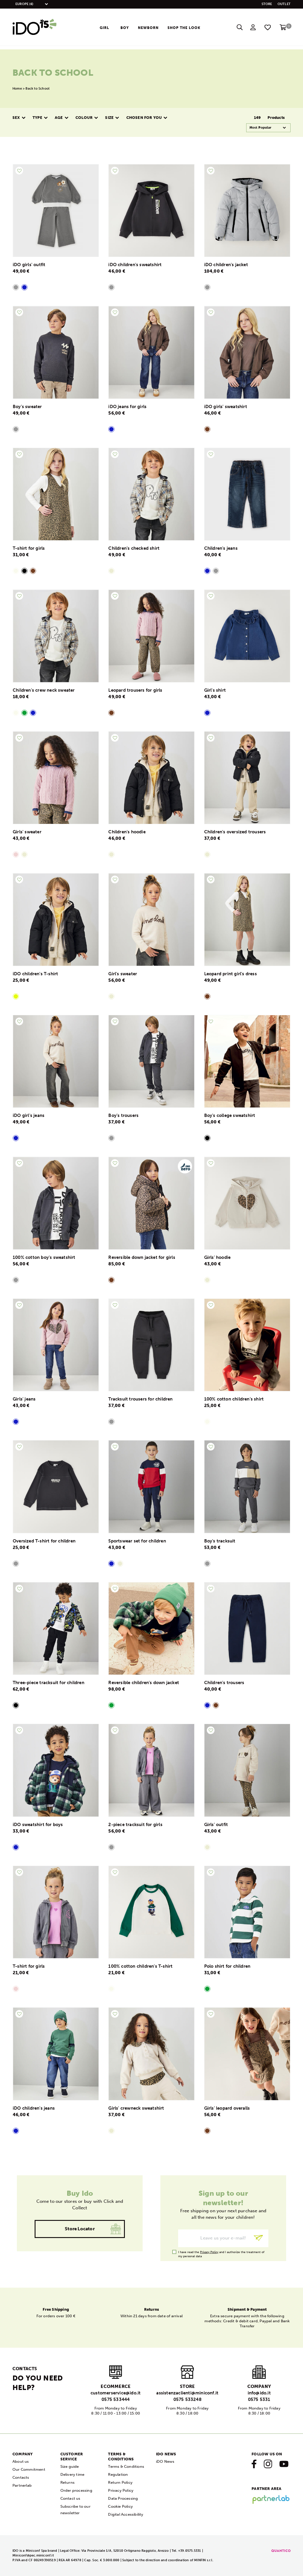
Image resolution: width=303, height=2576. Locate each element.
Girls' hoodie (217, 1257)
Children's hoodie (127, 832)
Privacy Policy (209, 2252)
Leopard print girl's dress (231, 974)
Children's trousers (224, 1683)
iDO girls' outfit (29, 265)
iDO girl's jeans (29, 1115)
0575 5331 (259, 2399)
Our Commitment (29, 2469)
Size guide (70, 2466)
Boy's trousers (123, 1115)
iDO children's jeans (34, 2108)
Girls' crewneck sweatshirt (136, 2108)
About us (21, 2461)
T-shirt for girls (29, 548)
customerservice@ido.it (116, 2393)
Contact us (70, 2498)
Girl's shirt (215, 690)
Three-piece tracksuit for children (49, 1683)
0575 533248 (187, 2399)
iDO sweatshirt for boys (38, 1825)
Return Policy (120, 2482)
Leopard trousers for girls (135, 690)
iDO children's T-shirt (35, 974)
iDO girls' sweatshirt (226, 407)
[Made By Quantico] (281, 2551)
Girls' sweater (27, 832)
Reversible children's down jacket (144, 1683)
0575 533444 (116, 2399)
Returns (67, 2482)
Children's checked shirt (134, 548)
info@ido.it (259, 2393)
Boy (125, 28)
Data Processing (123, 2498)
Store (267, 4)
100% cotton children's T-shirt (140, 1966)
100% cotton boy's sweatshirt (44, 1257)
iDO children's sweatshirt (135, 265)
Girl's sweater (123, 974)
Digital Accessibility (126, 2514)
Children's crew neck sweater (44, 690)
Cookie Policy (120, 2506)
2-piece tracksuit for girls (135, 1825)
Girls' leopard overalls (227, 2108)
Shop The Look (184, 28)
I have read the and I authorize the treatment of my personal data (221, 2252)
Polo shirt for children (227, 1966)
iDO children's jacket (226, 265)
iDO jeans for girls (127, 407)
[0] (283, 29)
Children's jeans (221, 548)
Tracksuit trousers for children (140, 1399)
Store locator (80, 2229)
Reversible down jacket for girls (142, 1257)
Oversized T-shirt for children (44, 1541)
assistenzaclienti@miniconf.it (187, 2393)
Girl (104, 28)
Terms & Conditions (126, 2466)
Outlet (284, 4)
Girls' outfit (216, 1825)
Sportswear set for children (137, 1541)
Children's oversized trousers (235, 832)
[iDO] (35, 27)
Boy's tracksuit (220, 1541)
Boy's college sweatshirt (230, 1115)
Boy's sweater (27, 407)
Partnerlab (22, 2485)
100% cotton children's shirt (234, 1399)
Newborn (148, 28)
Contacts (21, 2477)
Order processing (76, 2490)
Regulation (118, 2474)
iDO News (165, 2461)
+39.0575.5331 (190, 2551)
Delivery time (72, 2474)
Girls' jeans (24, 1399)
